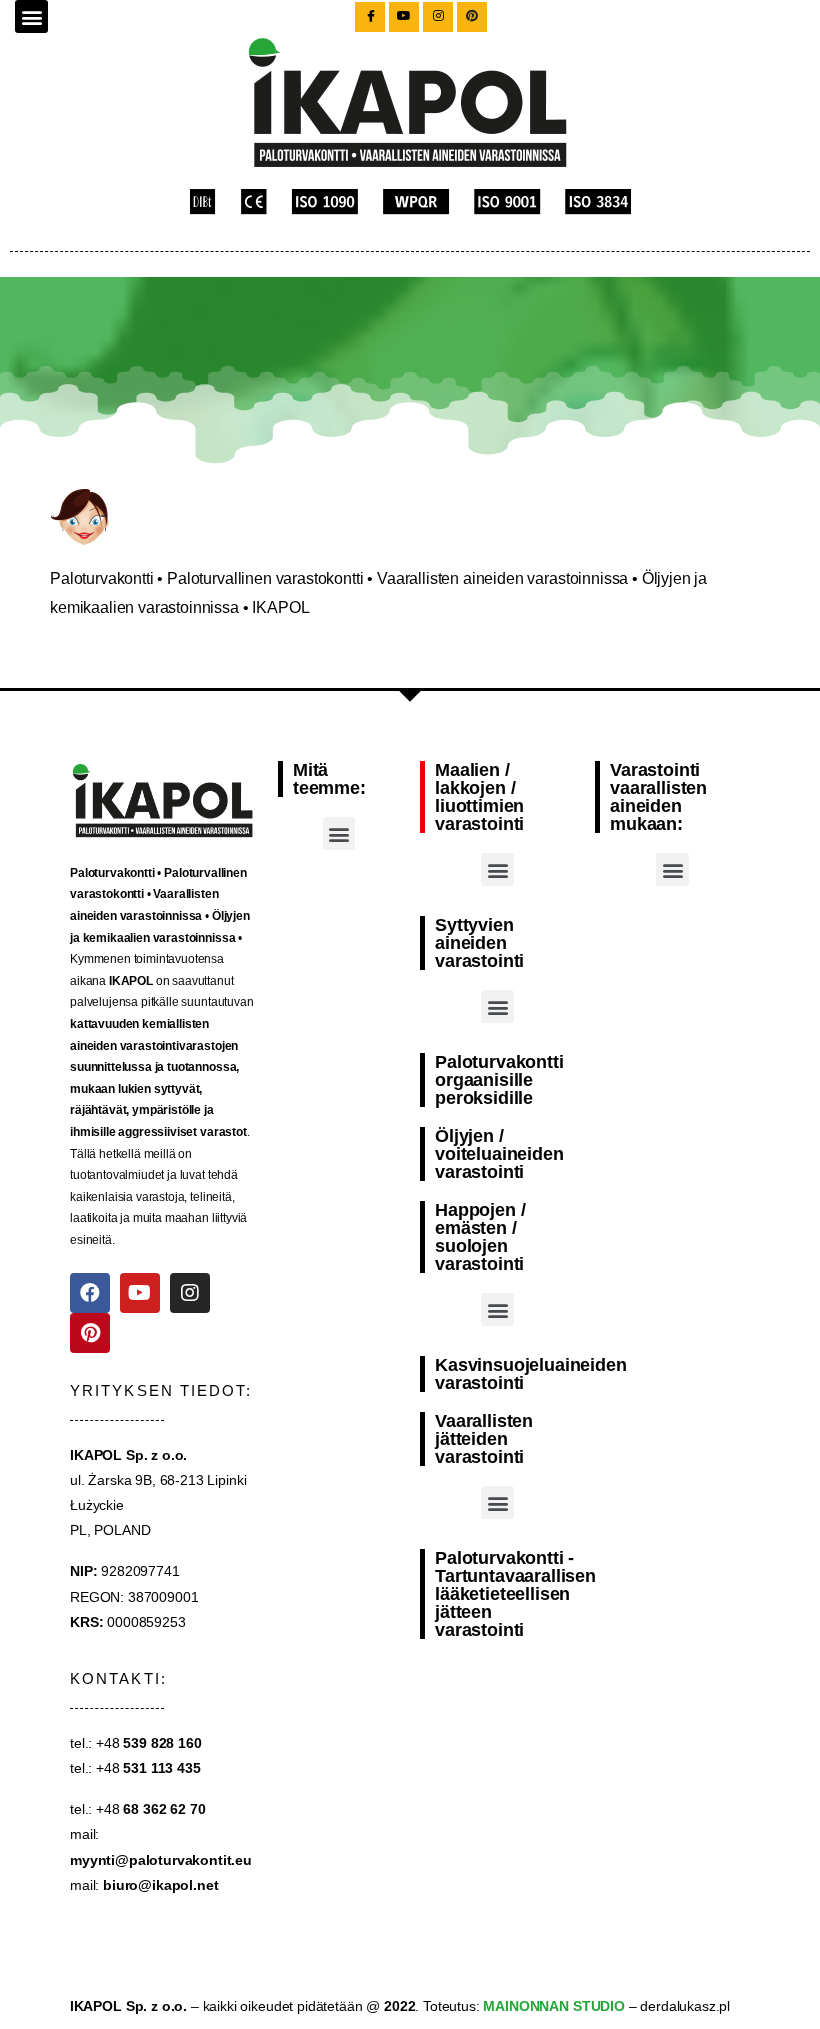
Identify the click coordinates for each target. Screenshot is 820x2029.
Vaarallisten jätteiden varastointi (484, 1439)
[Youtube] (140, 1293)
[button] (31, 16)
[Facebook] (90, 1293)
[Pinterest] (90, 1333)
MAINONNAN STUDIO (552, 2006)
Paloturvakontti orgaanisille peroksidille (499, 1080)
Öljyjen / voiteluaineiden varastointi (499, 1154)
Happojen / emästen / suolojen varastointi (480, 1237)
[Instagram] (190, 1293)
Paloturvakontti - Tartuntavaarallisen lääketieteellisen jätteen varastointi (515, 1594)
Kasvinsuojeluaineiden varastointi (531, 1374)
